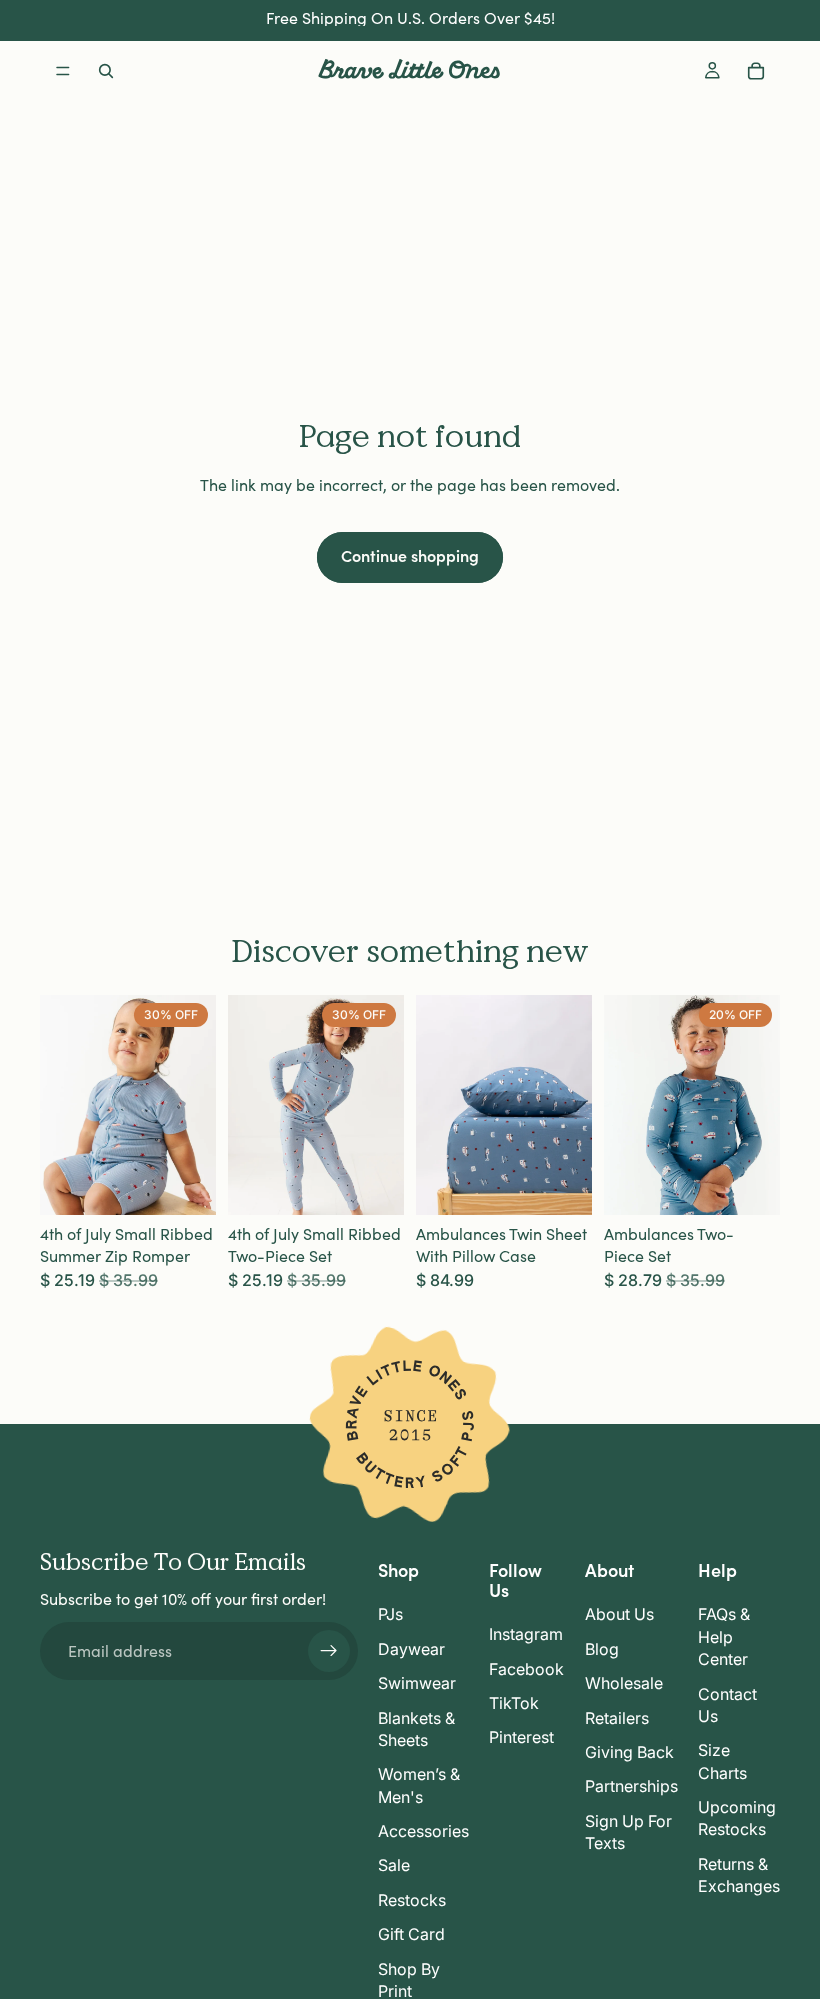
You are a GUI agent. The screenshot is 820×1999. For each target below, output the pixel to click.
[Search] (106, 71)
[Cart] (756, 71)
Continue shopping (410, 555)
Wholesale (624, 1683)
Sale (394, 1866)
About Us (619, 1614)
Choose (202, 1184)
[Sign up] (329, 1651)
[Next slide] (194, 1105)
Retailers (617, 1718)
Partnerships (631, 1786)
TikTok (514, 1703)
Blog (602, 1649)
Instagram (526, 1634)
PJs (390, 1614)
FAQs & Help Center (724, 1636)
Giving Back (629, 1752)
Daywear (411, 1649)
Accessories (423, 1831)
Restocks (412, 1900)
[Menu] (63, 71)
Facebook (526, 1669)
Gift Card (411, 1934)
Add (578, 1184)
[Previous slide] (62, 1105)
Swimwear (417, 1683)
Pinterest (521, 1737)
